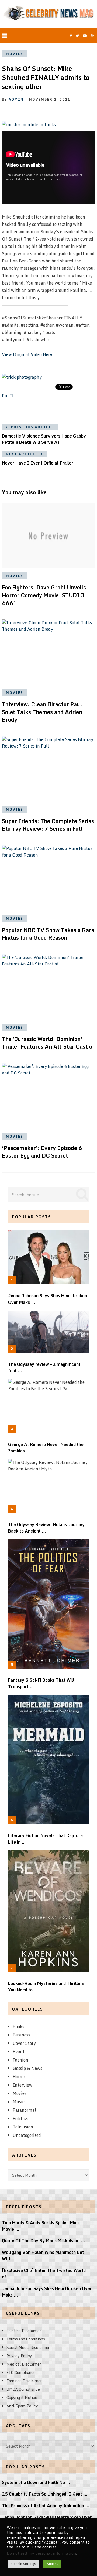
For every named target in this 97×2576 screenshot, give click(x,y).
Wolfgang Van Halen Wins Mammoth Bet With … (43, 2256)
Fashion (20, 2060)
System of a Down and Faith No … (36, 2482)
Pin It (8, 396)
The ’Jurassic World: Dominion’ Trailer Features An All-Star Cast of (48, 1043)
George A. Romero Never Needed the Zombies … (46, 1448)
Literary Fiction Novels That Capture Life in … (45, 1839)
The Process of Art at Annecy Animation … (46, 2506)
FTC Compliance (21, 2372)
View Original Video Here (27, 354)
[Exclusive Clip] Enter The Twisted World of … (44, 2274)
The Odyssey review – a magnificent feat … (44, 1367)
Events (20, 2052)
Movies (15, 54)
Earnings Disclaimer (24, 2381)
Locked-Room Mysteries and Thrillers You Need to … (46, 1987)
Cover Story (24, 2043)
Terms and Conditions (26, 2339)
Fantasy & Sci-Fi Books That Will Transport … (41, 1683)
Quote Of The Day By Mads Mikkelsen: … (44, 2241)
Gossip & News (27, 2068)
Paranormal (25, 2110)
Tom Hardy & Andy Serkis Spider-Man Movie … (40, 2226)
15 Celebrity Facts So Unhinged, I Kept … (45, 2494)
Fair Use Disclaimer (24, 2331)
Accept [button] (52, 2564)
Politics (20, 2118)
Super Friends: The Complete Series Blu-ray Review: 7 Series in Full (48, 825)
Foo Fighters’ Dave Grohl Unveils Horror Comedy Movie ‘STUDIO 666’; (44, 595)
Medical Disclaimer (24, 2364)
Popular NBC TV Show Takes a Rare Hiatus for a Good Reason (48, 934)
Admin (16, 99)
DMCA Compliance (23, 2389)
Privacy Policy (19, 2356)
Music (19, 2102)
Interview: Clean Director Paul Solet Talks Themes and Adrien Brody (42, 712)
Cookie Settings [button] (24, 2564)
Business (21, 2035)
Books (18, 2026)
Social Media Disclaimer (28, 2347)
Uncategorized (27, 2135)
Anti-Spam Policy (22, 2406)
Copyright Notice (22, 2398)
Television (23, 2127)
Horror (19, 2077)
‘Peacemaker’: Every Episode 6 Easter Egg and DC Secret (42, 1152)
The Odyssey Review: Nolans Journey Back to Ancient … (46, 1528)
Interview (23, 2085)
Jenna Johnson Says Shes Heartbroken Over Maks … (48, 1299)
